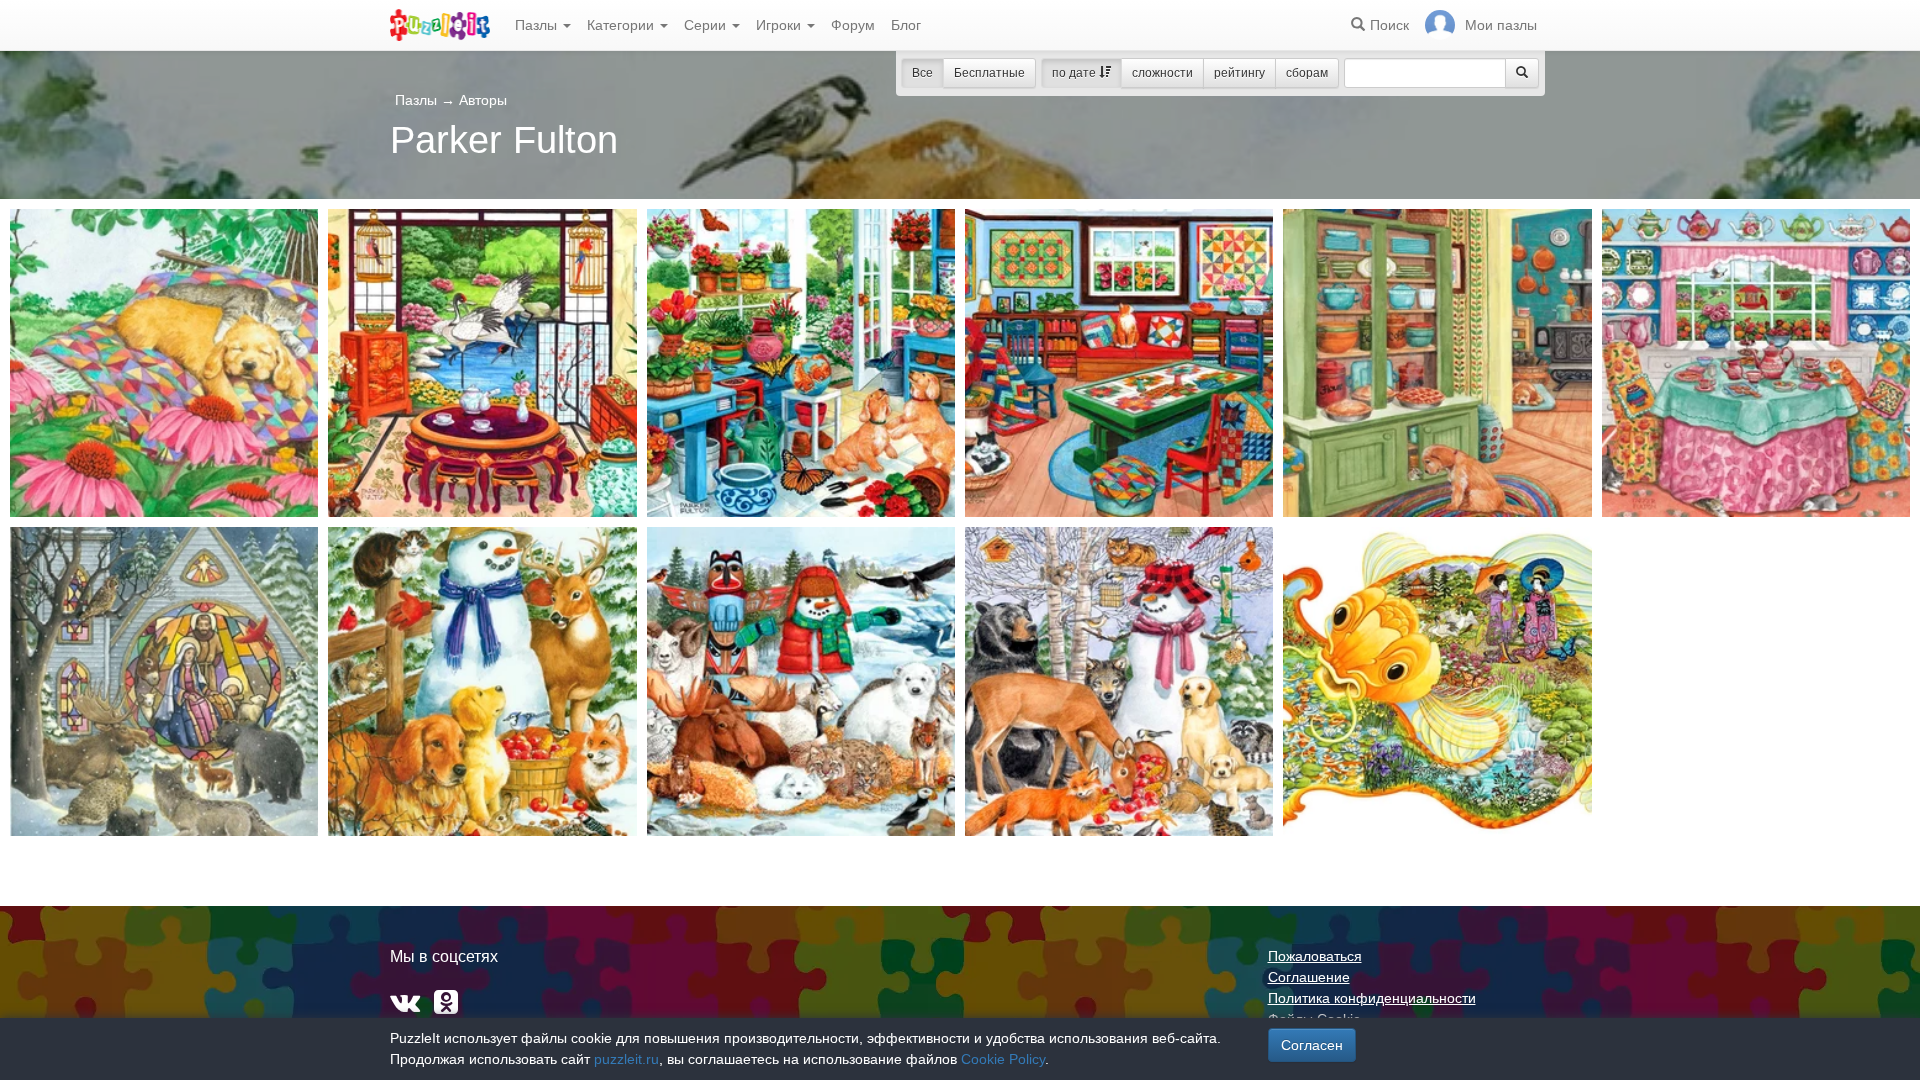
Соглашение (1309, 977)
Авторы (483, 100)
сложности (1162, 73)
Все (922, 73)
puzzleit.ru (626, 1059)
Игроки (780, 25)
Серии (707, 25)
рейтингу (1239, 73)
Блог (906, 25)
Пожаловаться (1315, 956)
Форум (853, 25)
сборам (1307, 73)
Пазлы (538, 25)
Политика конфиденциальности (1372, 998)
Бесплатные (989, 73)
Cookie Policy (1003, 1059)
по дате (1075, 73)
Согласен (1312, 1045)
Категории (622, 25)
